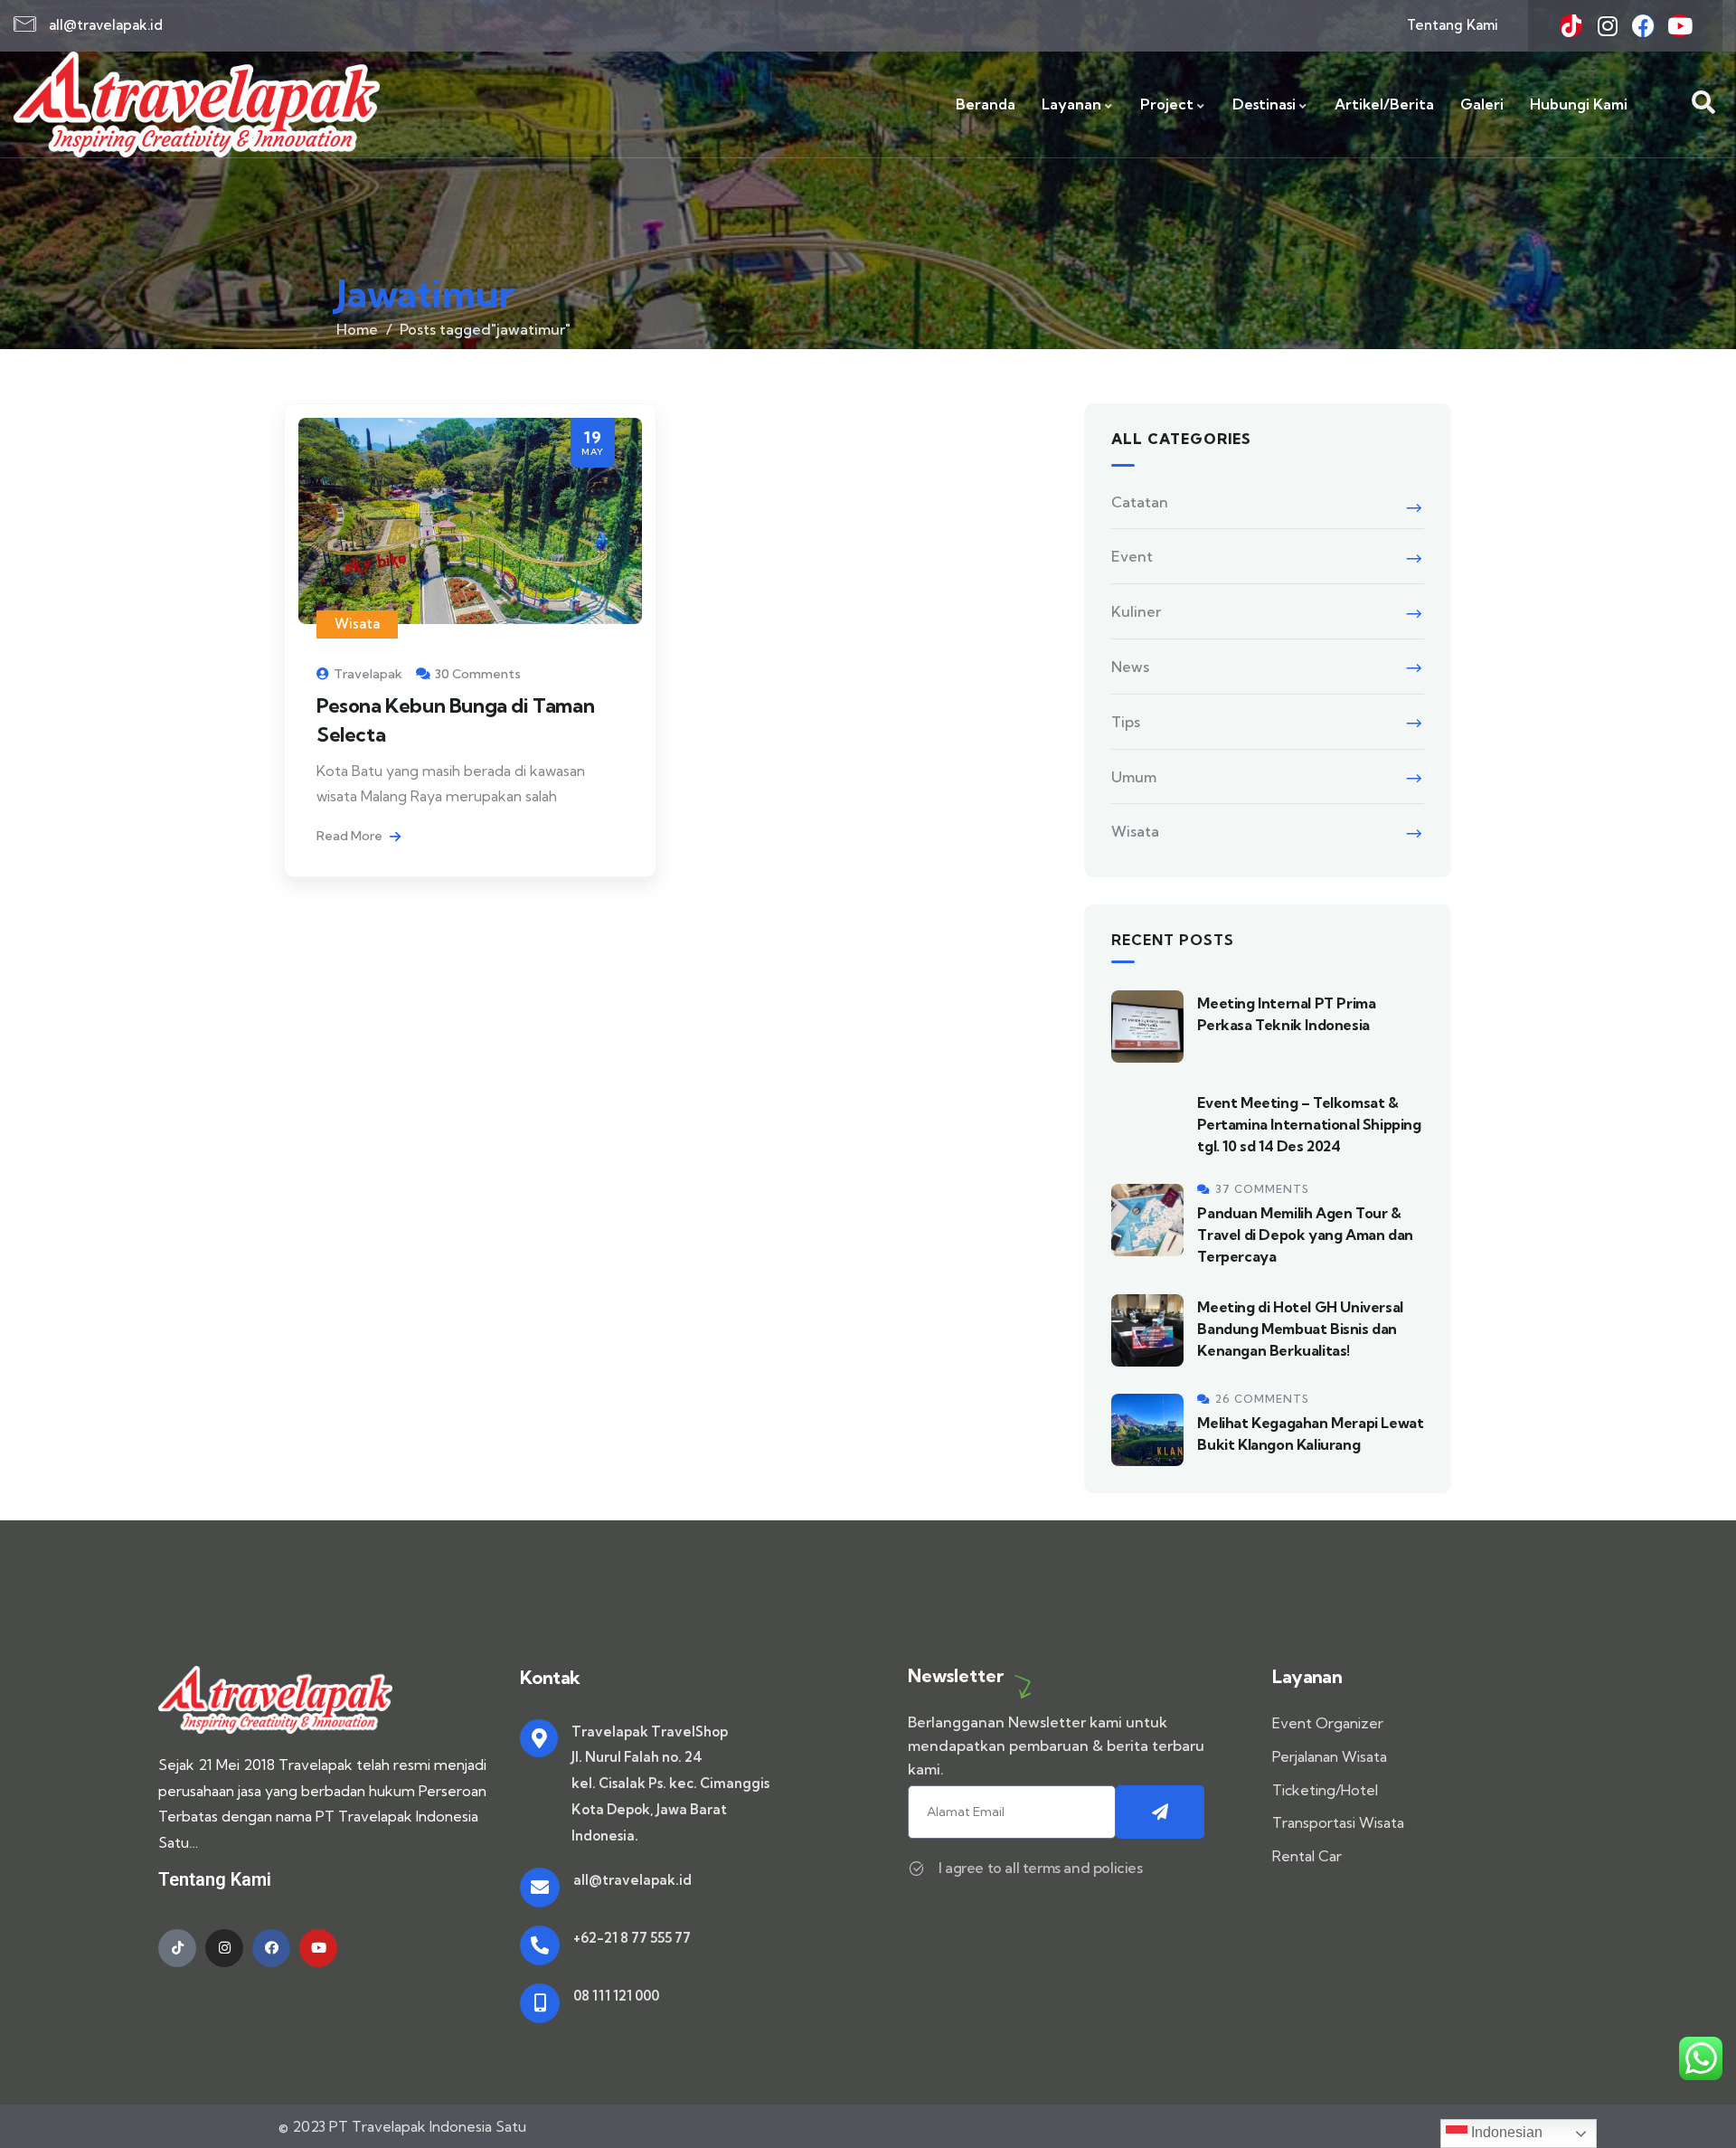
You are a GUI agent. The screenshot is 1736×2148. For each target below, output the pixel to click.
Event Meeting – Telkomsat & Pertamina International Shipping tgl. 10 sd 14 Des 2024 (1309, 1124)
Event (1132, 556)
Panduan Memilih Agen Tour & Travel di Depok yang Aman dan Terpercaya (1305, 1235)
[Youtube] (1679, 26)
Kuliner (1136, 611)
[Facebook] (1643, 26)
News (1130, 667)
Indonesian (1505, 2132)
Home (357, 329)
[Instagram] (1607, 26)
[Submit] (1160, 1812)
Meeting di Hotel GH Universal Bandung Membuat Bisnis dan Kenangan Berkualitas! (1300, 1329)
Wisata (357, 624)
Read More (351, 836)
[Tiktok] (1571, 26)
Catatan (1140, 502)
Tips (1126, 722)
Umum (1134, 777)
